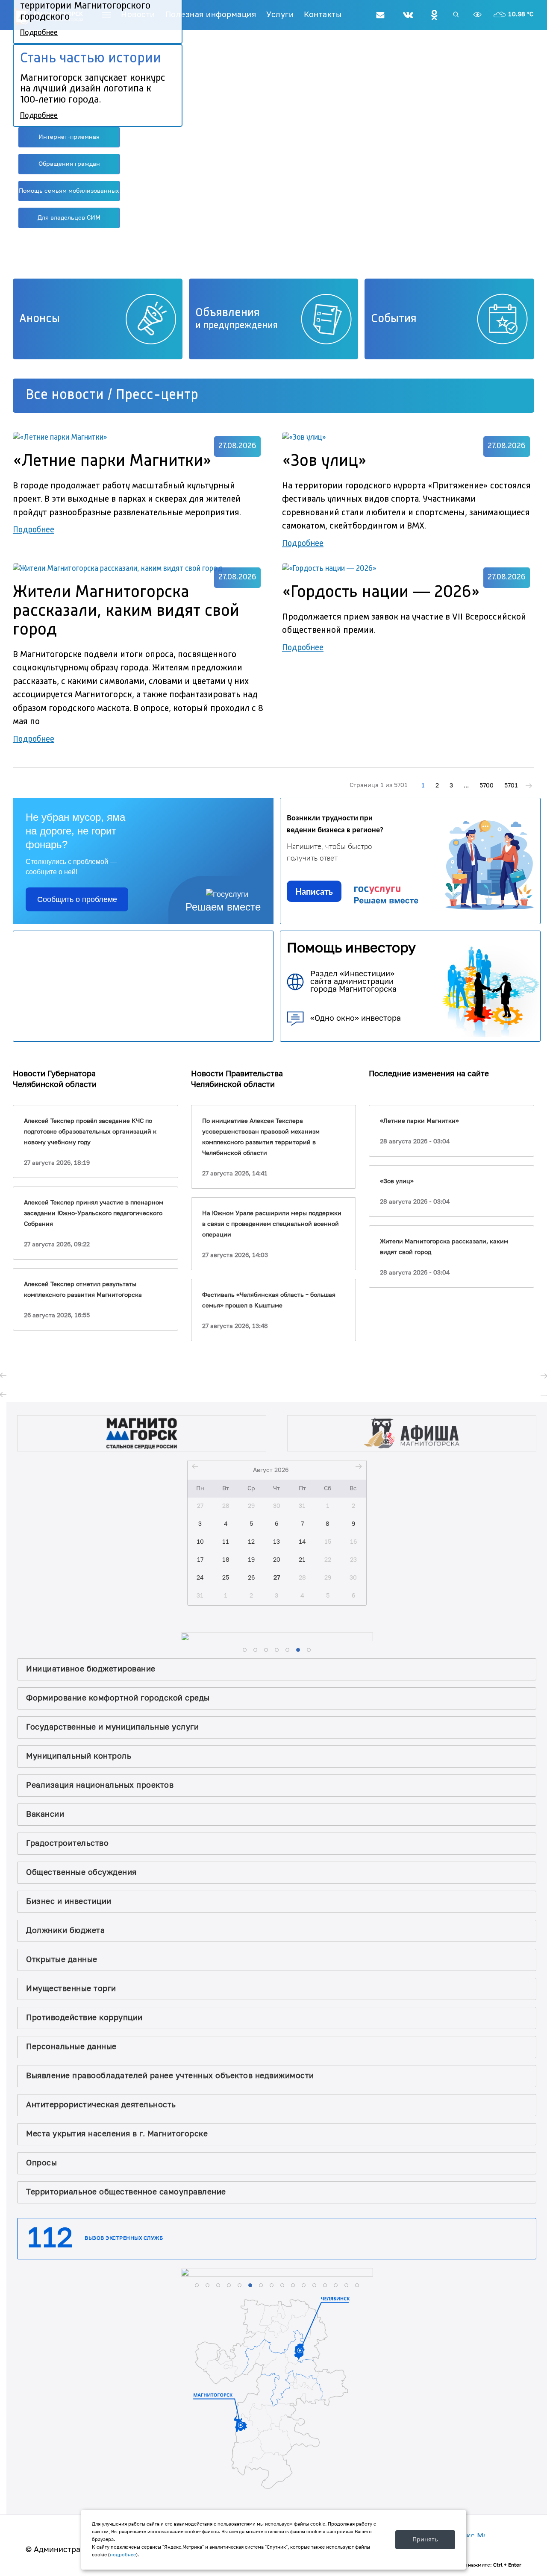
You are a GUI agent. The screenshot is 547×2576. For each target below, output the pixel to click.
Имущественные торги (71, 1989)
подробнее (123, 2555)
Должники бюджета (65, 1931)
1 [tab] (263, 261)
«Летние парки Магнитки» (419, 1121)
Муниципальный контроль (79, 1756)
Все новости (65, 395)
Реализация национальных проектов (100, 1785)
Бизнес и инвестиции (69, 1902)
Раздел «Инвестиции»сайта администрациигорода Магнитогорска (353, 982)
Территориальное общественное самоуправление (126, 2192)
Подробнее (34, 530)
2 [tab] (275, 261)
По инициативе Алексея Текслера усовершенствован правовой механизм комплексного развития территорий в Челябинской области (261, 1137)
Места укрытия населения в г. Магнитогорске (117, 2134)
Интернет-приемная (69, 137)
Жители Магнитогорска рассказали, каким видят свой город (444, 1247)
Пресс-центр (157, 395)
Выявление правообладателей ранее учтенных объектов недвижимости (170, 2076)
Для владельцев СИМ (69, 218)
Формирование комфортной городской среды (118, 1698)
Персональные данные (71, 2047)
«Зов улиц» (397, 1181)
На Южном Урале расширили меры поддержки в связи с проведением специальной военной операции (272, 1224)
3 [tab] (287, 261)
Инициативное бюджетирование (91, 1669)
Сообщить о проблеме (77, 899)
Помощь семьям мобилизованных (69, 191)
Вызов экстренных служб (124, 2238)
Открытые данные (62, 1960)
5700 (487, 786)
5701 (511, 786)
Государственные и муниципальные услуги (112, 1727)
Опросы (41, 2163)
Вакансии (45, 1814)
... (466, 786)
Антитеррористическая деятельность (101, 2105)
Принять (425, 2539)
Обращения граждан (69, 164)
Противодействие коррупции (84, 2018)
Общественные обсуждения (81, 1873)
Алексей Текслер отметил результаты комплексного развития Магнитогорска (83, 1290)
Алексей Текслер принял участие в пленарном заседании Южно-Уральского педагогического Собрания (94, 1213)
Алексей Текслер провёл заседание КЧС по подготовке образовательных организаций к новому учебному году (90, 1132)
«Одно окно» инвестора (356, 1018)
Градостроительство (67, 1843)
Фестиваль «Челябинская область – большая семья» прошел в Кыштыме (269, 1300)
